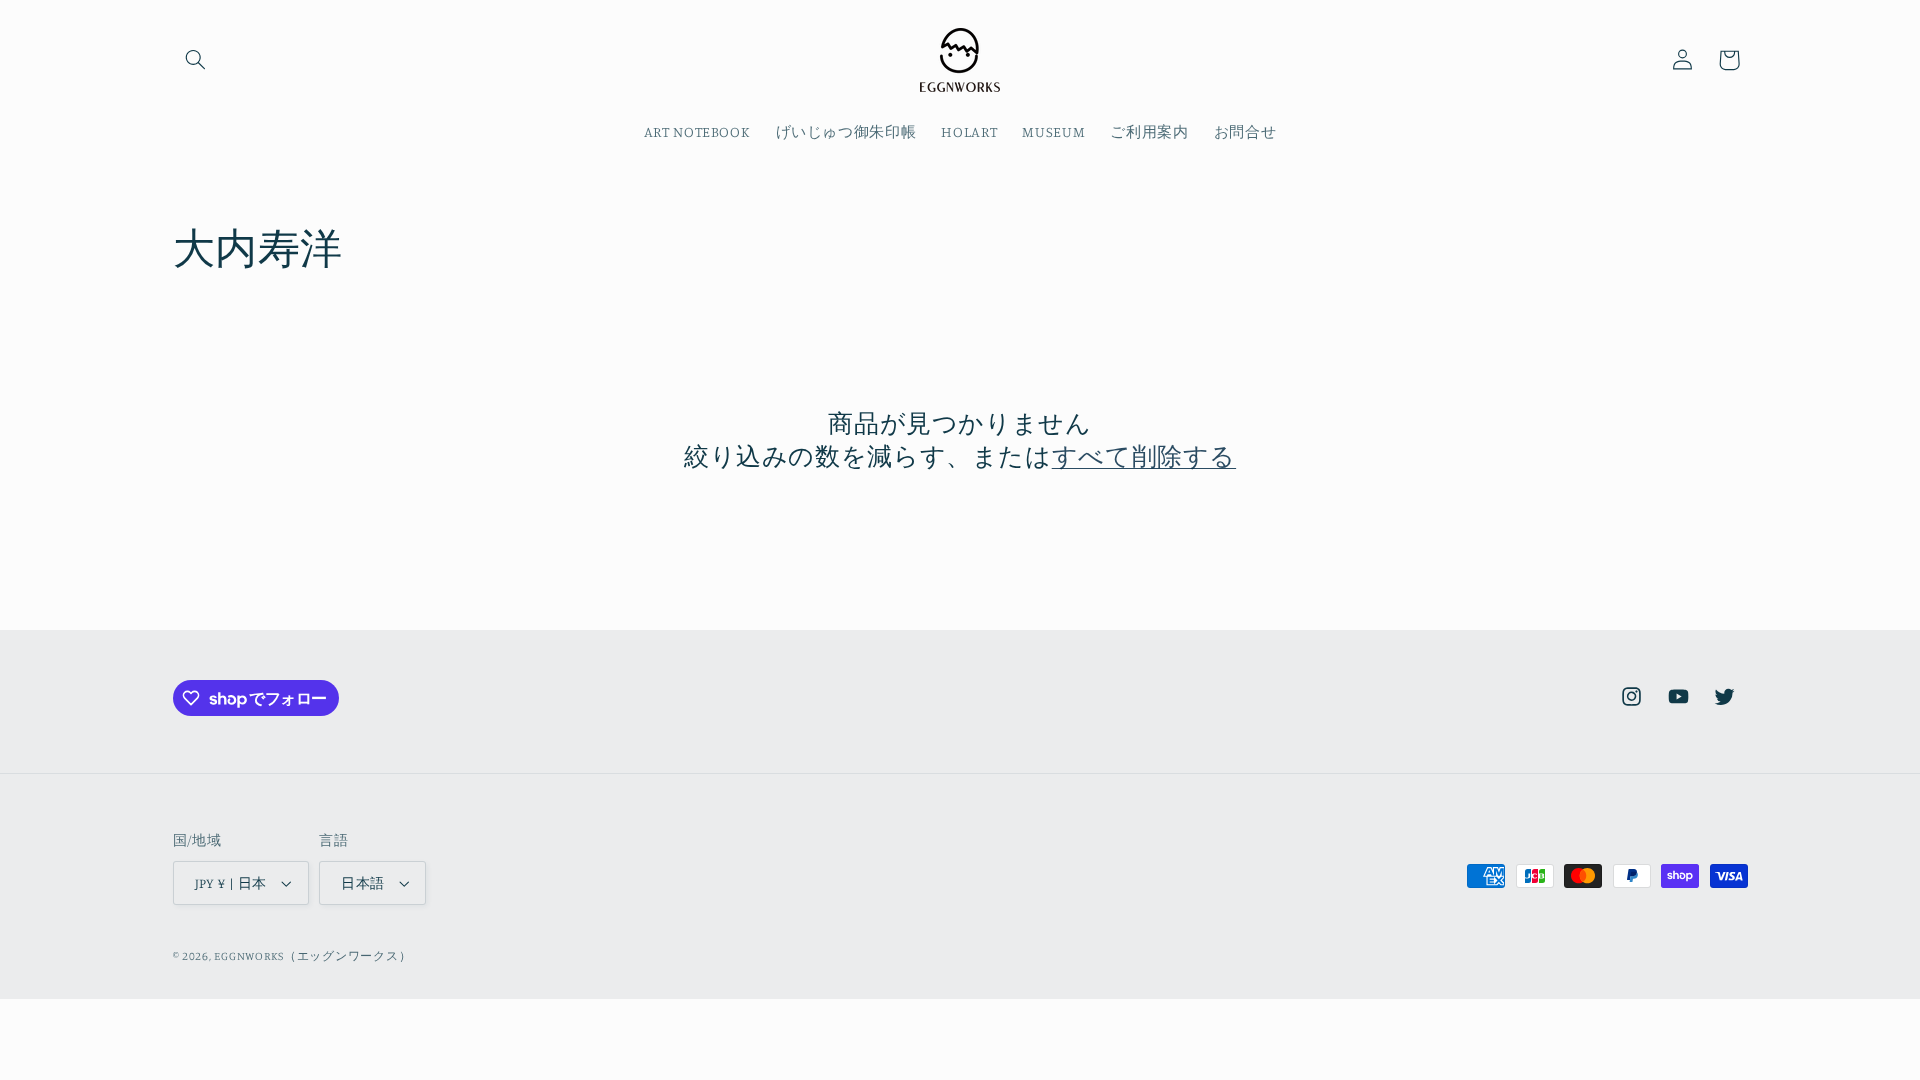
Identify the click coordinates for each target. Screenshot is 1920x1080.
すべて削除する (1144, 455)
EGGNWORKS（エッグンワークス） (312, 956)
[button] (196, 60)
